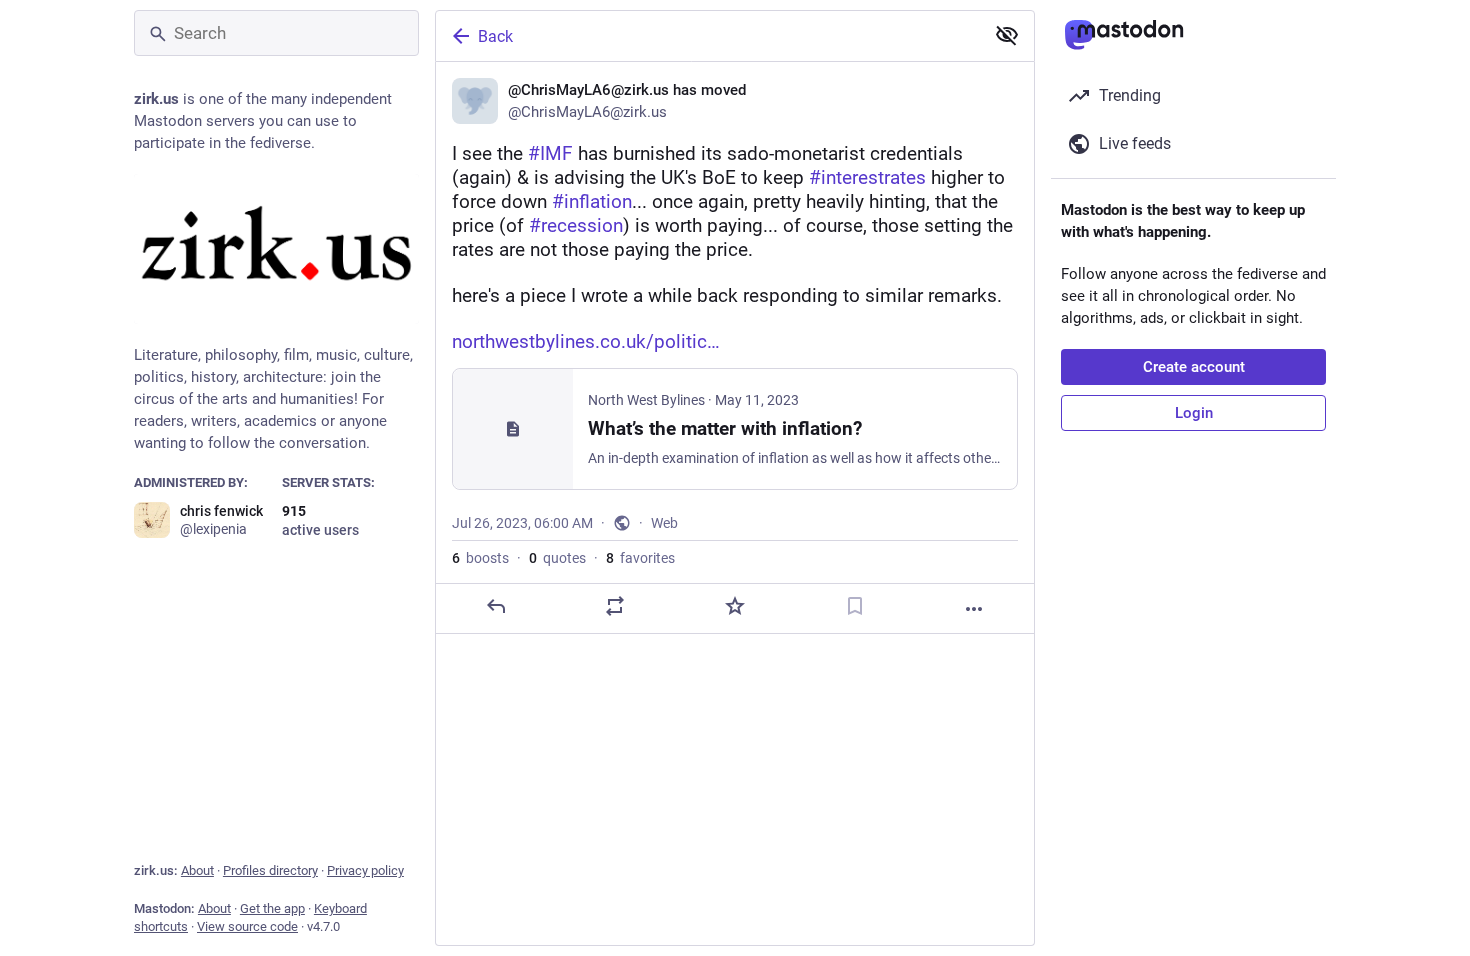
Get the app (272, 908)
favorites (640, 558)
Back (495, 36)
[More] (974, 609)
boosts (480, 558)
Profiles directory (270, 870)
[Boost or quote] (615, 606)
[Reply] (496, 606)
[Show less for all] (1007, 35)
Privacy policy (365, 870)
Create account (1194, 367)
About (197, 870)
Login (1194, 413)
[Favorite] (735, 606)
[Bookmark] (855, 606)
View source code (247, 926)
